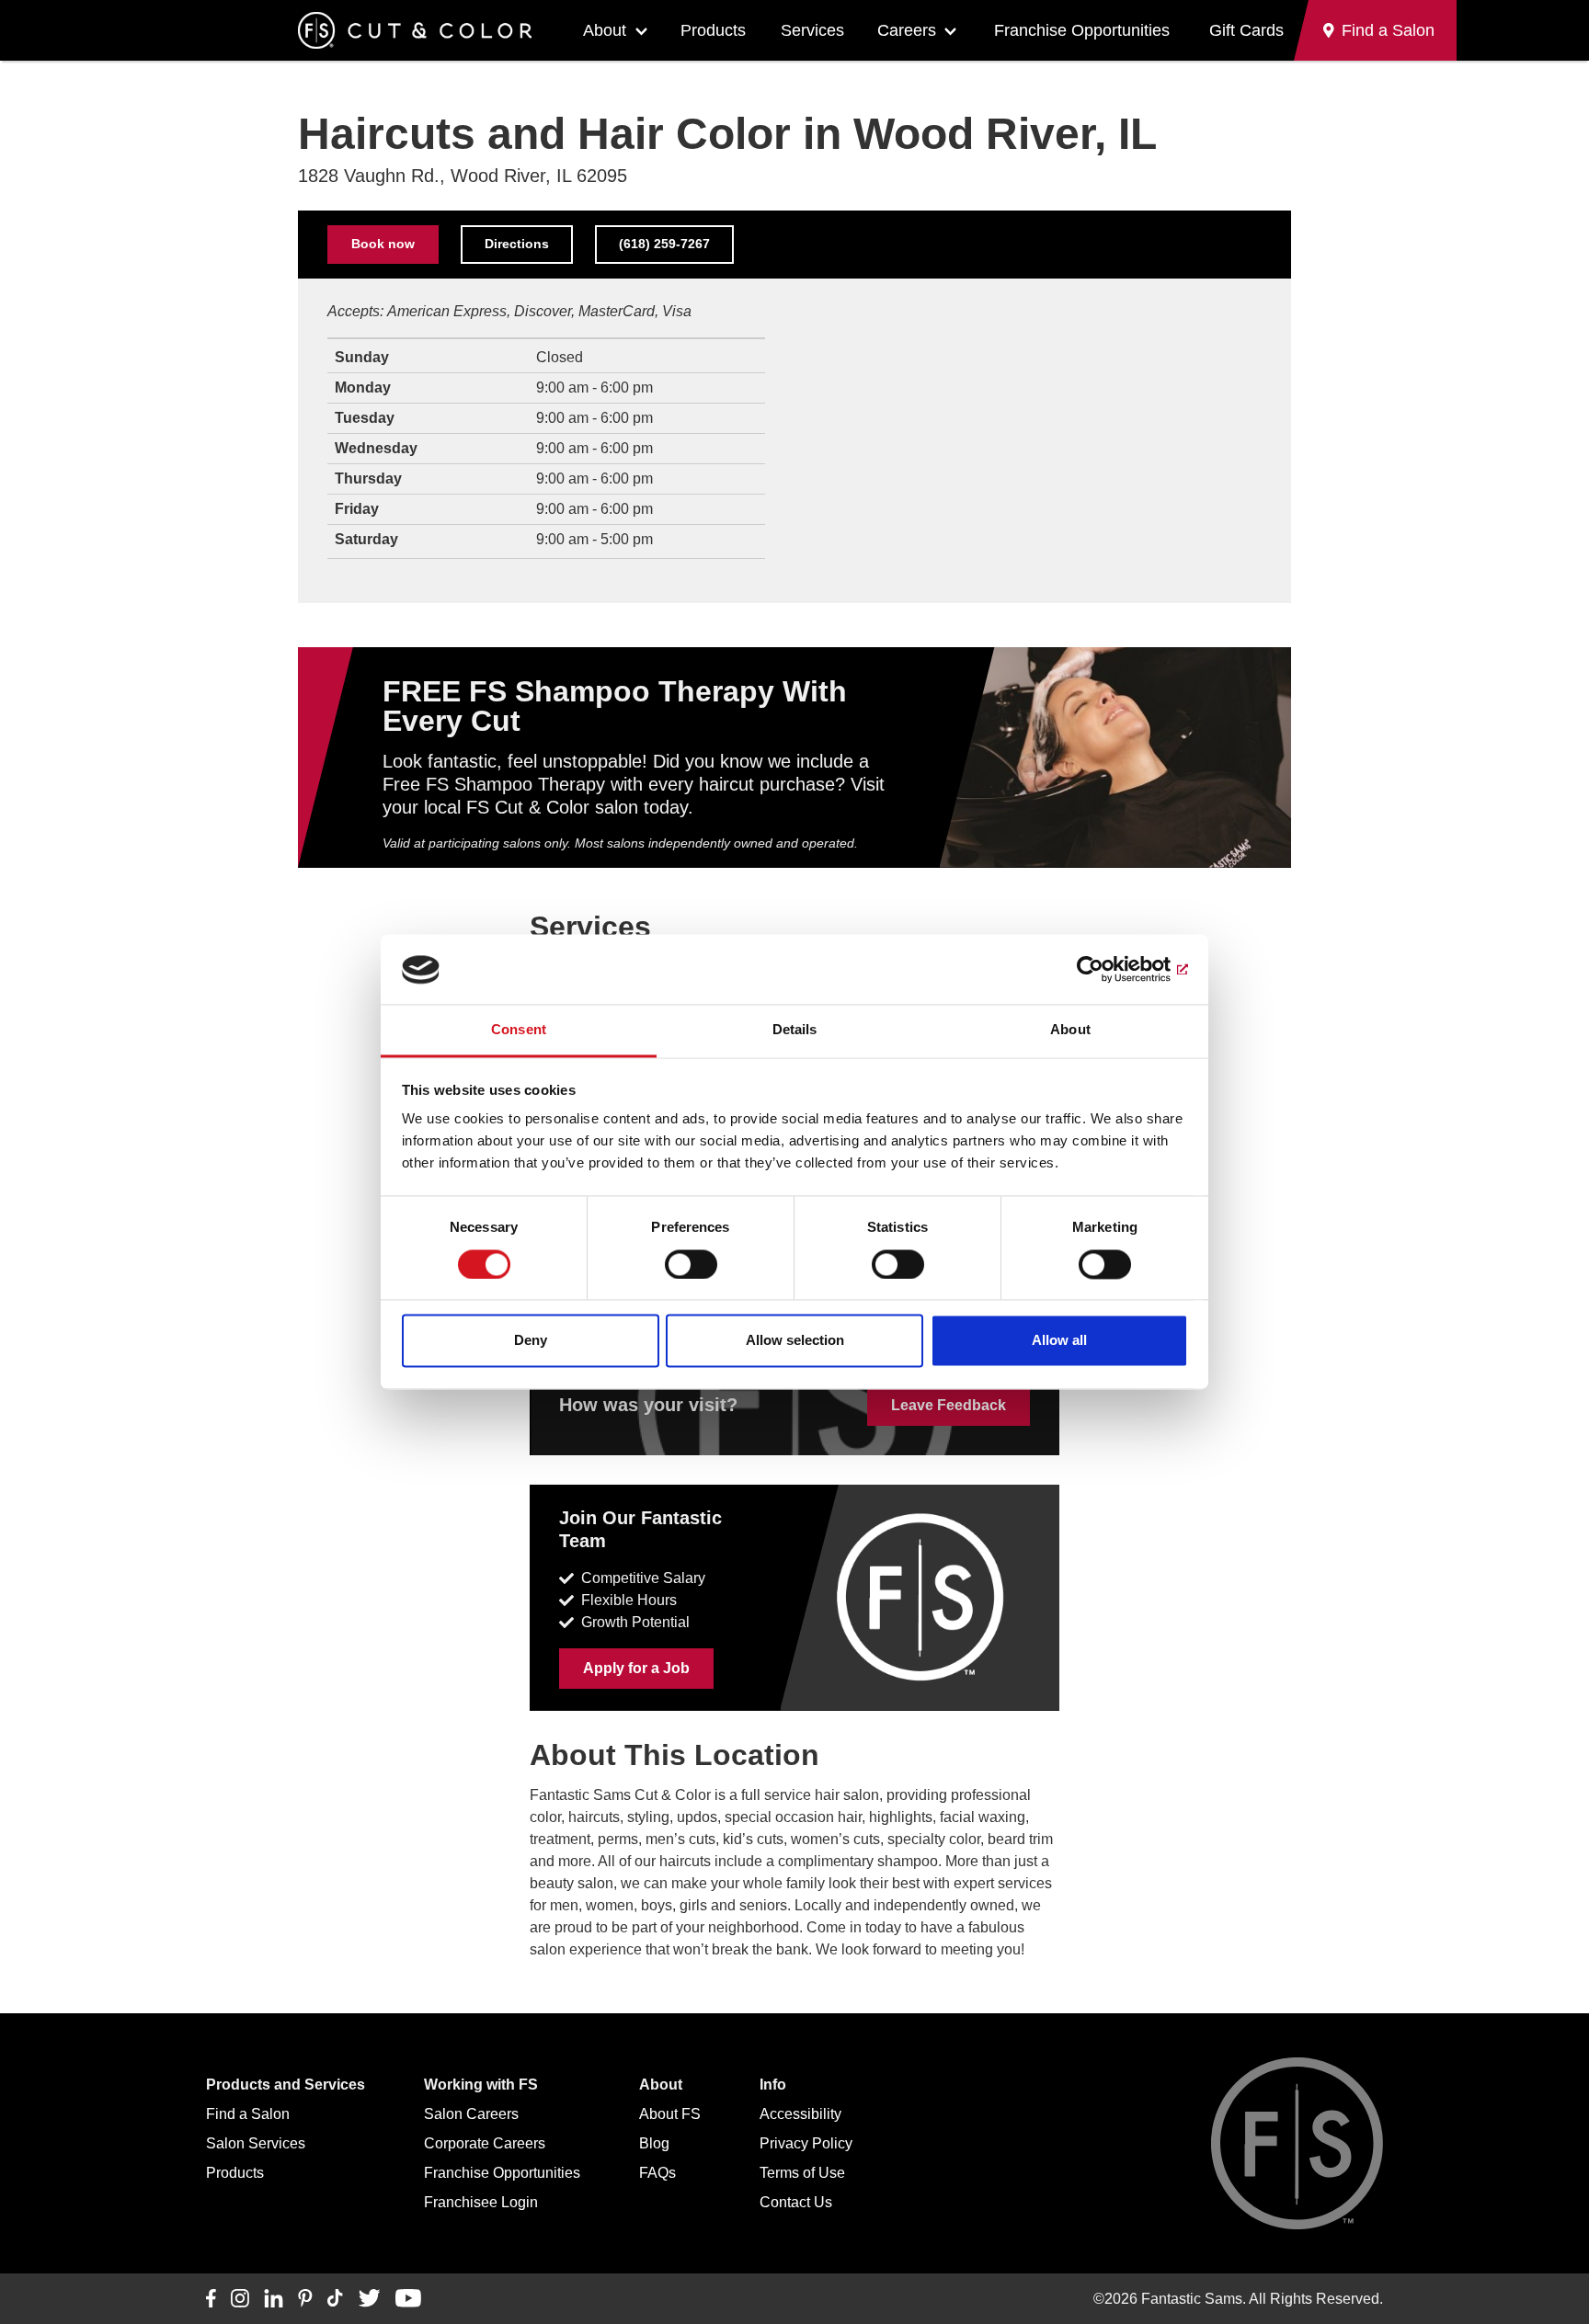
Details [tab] (795, 1030)
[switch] (691, 1265)
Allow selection (795, 1341)
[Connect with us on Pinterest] (305, 2299)
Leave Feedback (949, 1405)
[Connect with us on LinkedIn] (274, 2299)
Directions (517, 244)
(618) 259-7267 (664, 244)
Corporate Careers (485, 2143)
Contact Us (796, 2202)
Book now (383, 244)
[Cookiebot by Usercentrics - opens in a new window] (1108, 970)
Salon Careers (471, 2114)
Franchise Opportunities (1082, 30)
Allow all (1059, 1341)
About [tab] (1070, 1030)
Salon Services (256, 2143)
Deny (531, 1341)
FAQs (657, 2173)
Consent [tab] (519, 1030)
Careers (907, 30)
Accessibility (800, 2114)
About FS (670, 2114)
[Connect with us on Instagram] (240, 2299)
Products (713, 30)
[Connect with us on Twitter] (369, 2299)
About (605, 30)
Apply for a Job (636, 1668)
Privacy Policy (806, 2143)
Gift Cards (1246, 30)
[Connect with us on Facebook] (211, 2299)
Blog (654, 2143)
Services (812, 30)
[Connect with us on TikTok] (335, 2299)
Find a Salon (248, 2114)
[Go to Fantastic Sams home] (415, 30)
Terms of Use (802, 2173)
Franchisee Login (481, 2202)
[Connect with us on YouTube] (408, 2299)
